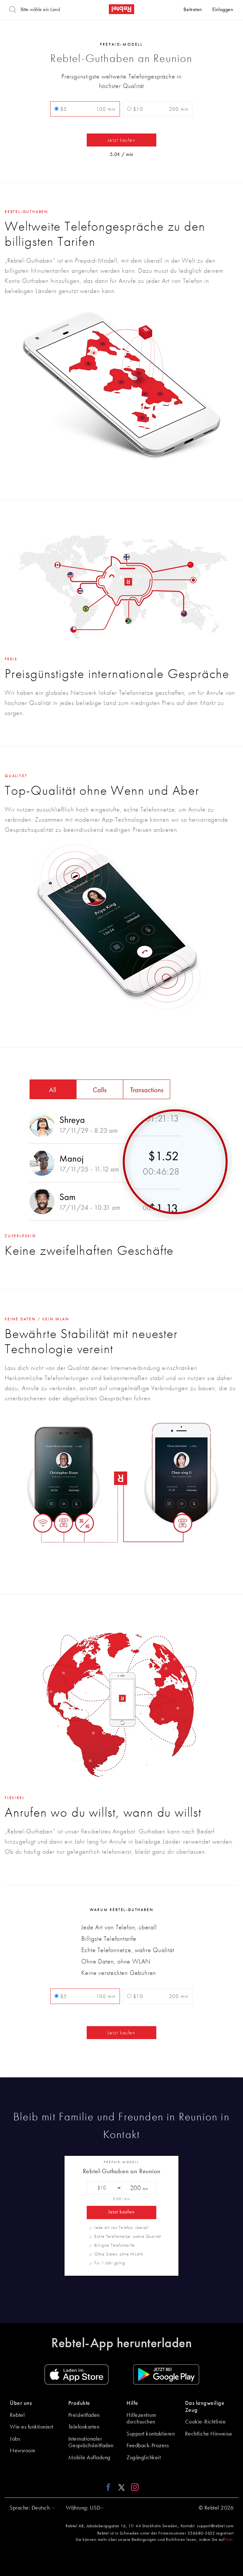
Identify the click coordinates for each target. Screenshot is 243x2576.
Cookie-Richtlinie (206, 2422)
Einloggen (223, 10)
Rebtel (17, 2415)
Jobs (15, 2439)
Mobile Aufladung (89, 2458)
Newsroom (22, 2451)
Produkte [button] (79, 2403)
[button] (31, 2508)
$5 (87, 109)
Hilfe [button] (132, 2403)
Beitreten (193, 10)
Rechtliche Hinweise (209, 2434)
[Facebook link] (110, 2487)
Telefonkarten (84, 2427)
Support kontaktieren (151, 2434)
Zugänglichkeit (144, 2458)
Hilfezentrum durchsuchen (141, 2419)
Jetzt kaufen (121, 2212)
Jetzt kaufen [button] (121, 140)
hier (229, 2540)
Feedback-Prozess (148, 2446)
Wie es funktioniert (32, 2427)
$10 (160, 109)
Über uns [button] (21, 2403)
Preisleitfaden (84, 2415)
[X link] (121, 2487)
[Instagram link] (133, 2487)
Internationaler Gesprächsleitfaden (91, 2442)
